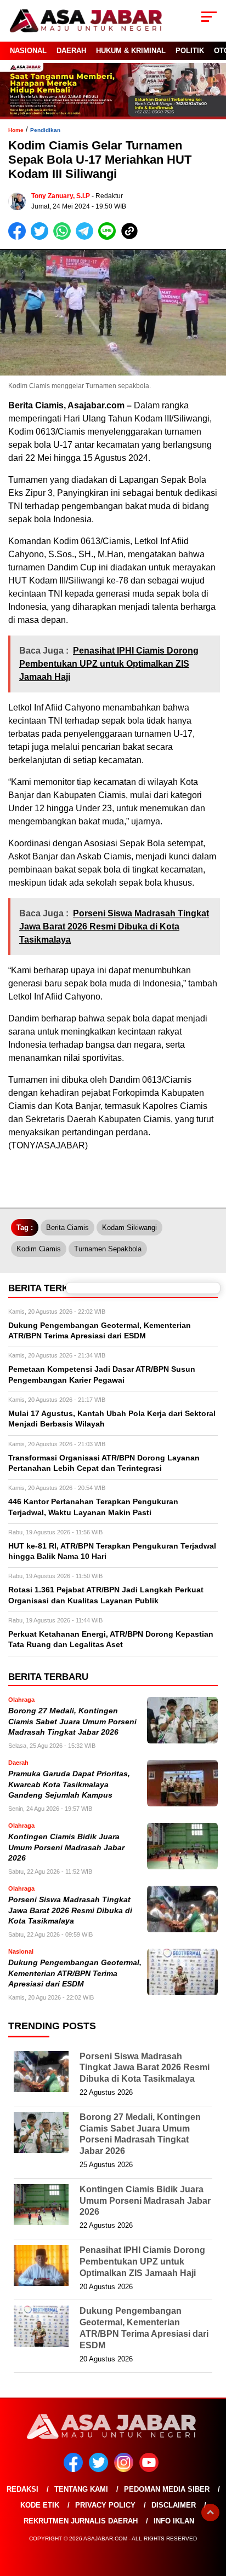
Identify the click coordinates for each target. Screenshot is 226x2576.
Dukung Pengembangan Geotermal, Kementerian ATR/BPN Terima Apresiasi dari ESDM (75, 1973)
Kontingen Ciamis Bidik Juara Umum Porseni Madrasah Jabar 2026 (66, 1847)
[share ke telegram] (86, 237)
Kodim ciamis (39, 1249)
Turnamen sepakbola (108, 1249)
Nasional (28, 51)
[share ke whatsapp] (64, 237)
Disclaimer (174, 2505)
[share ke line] (109, 237)
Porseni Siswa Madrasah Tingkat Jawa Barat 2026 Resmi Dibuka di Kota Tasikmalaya (70, 1910)
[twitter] (100, 2470)
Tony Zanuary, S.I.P (61, 196)
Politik (190, 51)
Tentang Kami (81, 2489)
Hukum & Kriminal (131, 51)
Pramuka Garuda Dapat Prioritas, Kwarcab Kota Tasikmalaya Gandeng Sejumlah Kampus (69, 1784)
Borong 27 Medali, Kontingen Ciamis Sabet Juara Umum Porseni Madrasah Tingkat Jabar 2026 (72, 1722)
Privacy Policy (105, 2505)
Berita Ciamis (67, 1228)
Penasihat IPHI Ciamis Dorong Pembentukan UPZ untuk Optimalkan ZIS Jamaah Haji (142, 2262)
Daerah (71, 51)
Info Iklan (174, 2521)
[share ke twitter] (42, 237)
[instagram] (126, 2470)
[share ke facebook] (19, 237)
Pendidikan (45, 130)
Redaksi (22, 2489)
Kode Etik (40, 2505)
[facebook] (75, 2470)
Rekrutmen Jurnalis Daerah (81, 2521)
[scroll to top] (210, 2513)
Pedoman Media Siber (167, 2489)
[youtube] (151, 2470)
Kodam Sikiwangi (129, 1228)
